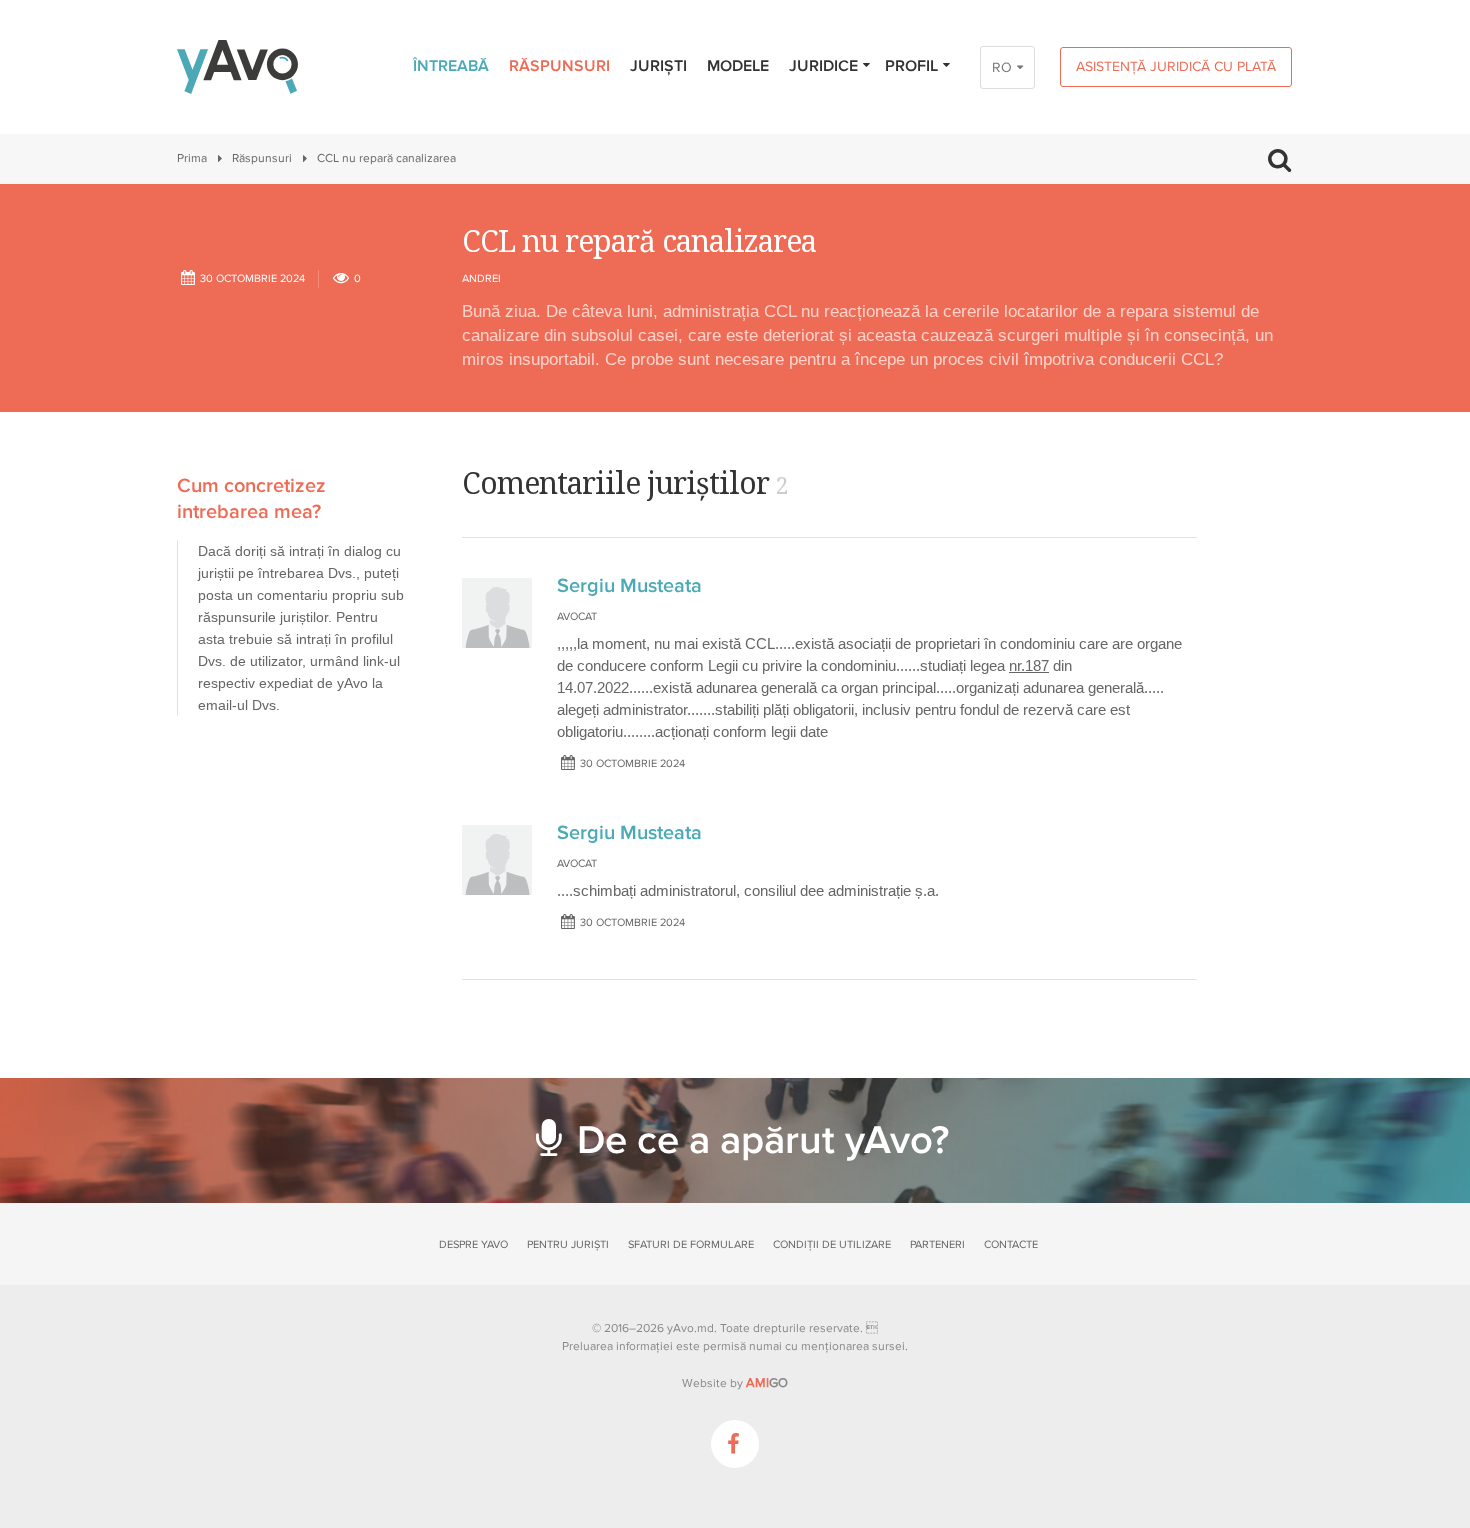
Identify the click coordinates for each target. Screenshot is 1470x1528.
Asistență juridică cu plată (1176, 66)
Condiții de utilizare (832, 1244)
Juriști (658, 66)
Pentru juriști (568, 1244)
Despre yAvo (473, 1244)
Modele (738, 66)
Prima (192, 158)
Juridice (823, 66)
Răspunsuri (559, 66)
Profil (911, 66)
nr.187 (1029, 665)
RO (1002, 67)
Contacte (1011, 1244)
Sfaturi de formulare (691, 1244)
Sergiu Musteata (629, 586)
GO (767, 1383)
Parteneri (937, 1244)
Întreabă (451, 66)
